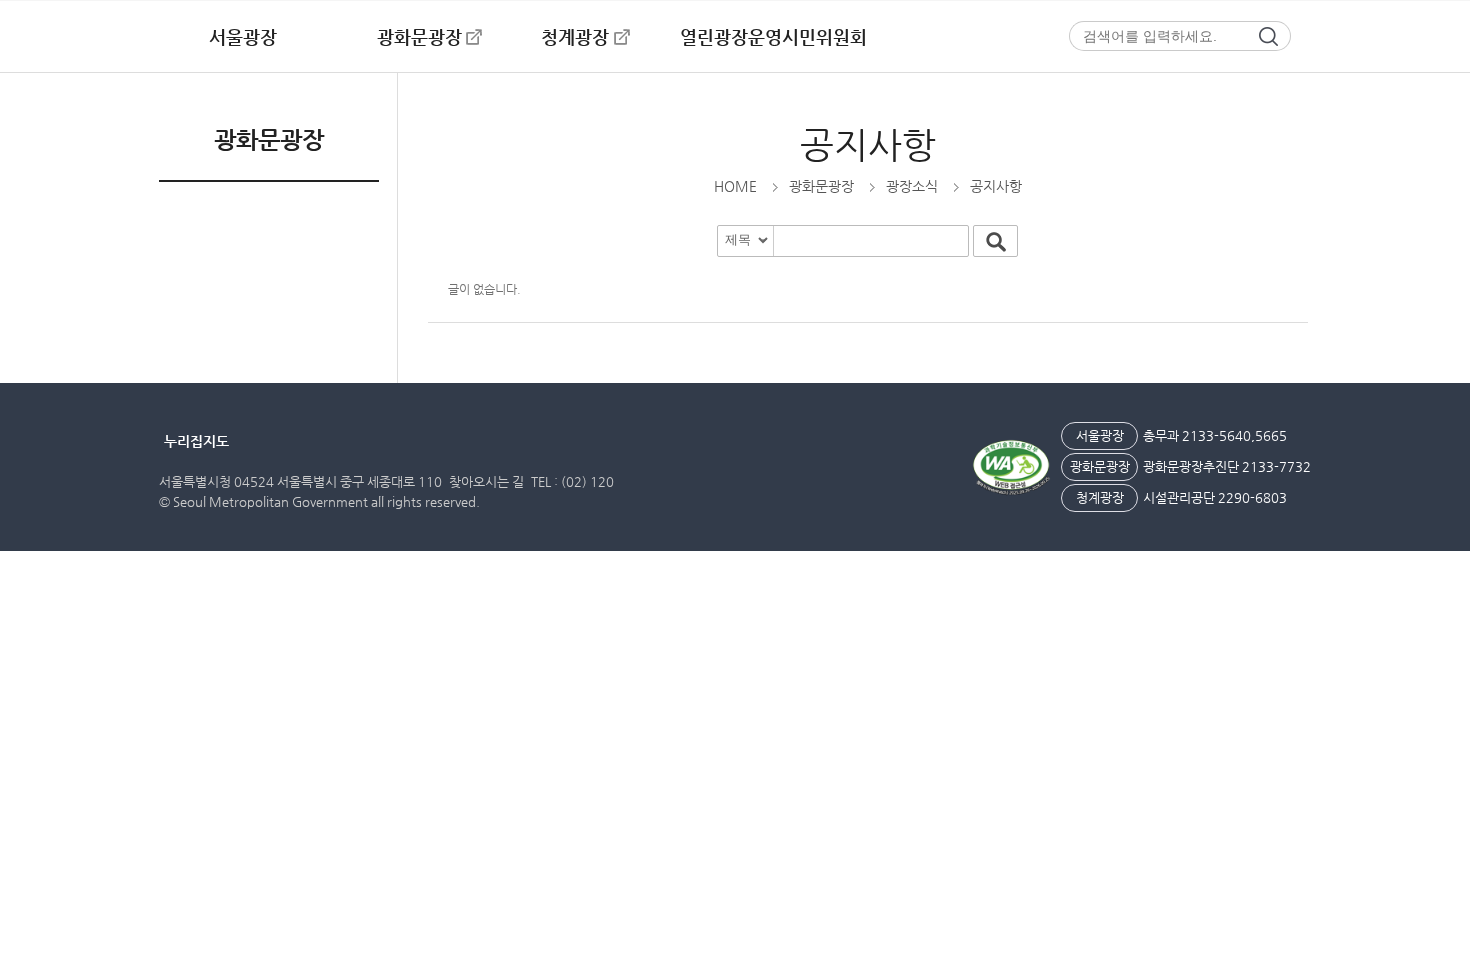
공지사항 (868, 144)
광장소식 (912, 186)
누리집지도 (196, 441)
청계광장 (575, 36)
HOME (735, 186)
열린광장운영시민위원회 (773, 36)
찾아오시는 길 (486, 481)
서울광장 (243, 36)
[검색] (1275, 36)
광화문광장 (419, 36)
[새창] (1011, 467)
